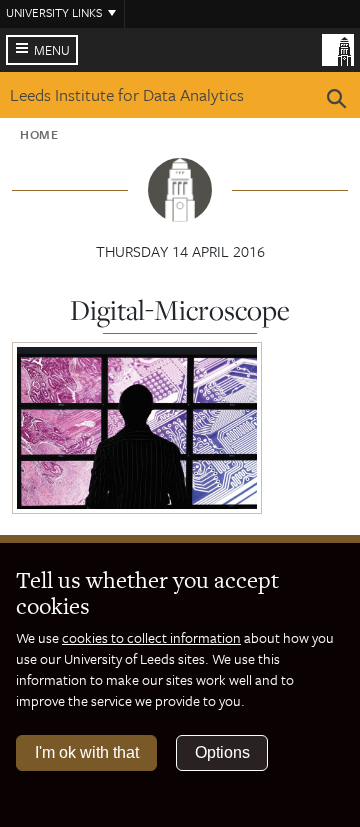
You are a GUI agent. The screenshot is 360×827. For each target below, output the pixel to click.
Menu (52, 50)
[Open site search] (337, 102)
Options (222, 752)
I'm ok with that (87, 752)
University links (54, 12)
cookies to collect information (151, 637)
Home (39, 134)
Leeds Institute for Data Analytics (127, 94)
